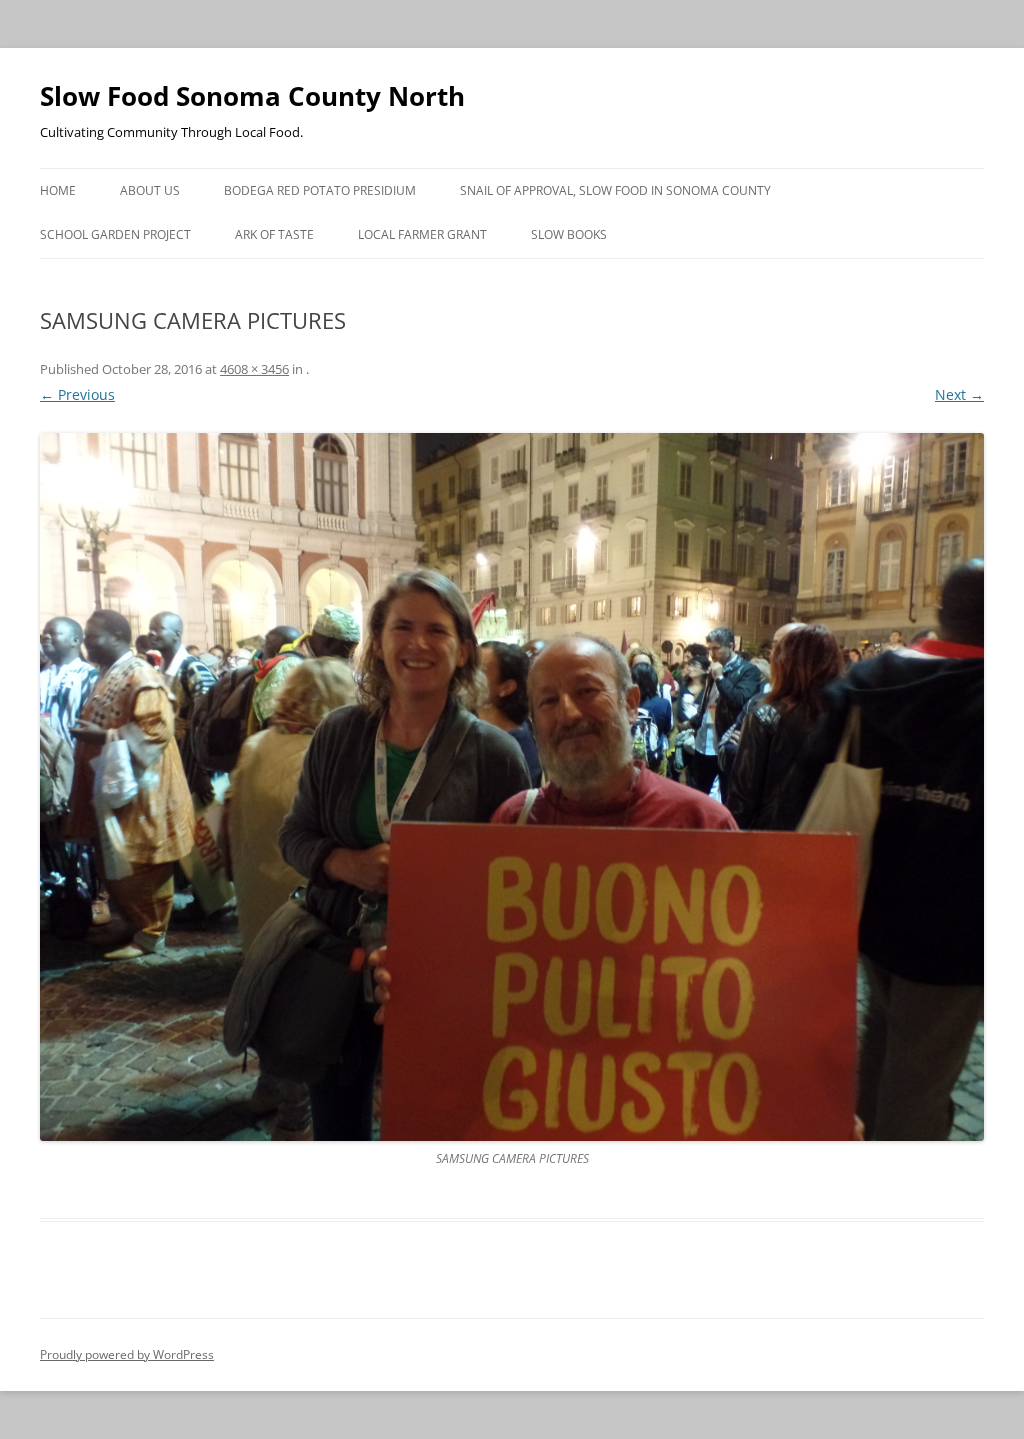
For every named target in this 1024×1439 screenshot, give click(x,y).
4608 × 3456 (254, 369)
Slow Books (569, 234)
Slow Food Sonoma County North (252, 96)
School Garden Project (115, 234)
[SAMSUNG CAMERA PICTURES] (512, 787)
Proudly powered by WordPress (127, 1354)
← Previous (77, 394)
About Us (150, 190)
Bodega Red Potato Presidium (320, 190)
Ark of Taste (274, 234)
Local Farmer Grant (422, 234)
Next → (959, 394)
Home (58, 190)
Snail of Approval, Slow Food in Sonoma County (615, 190)
